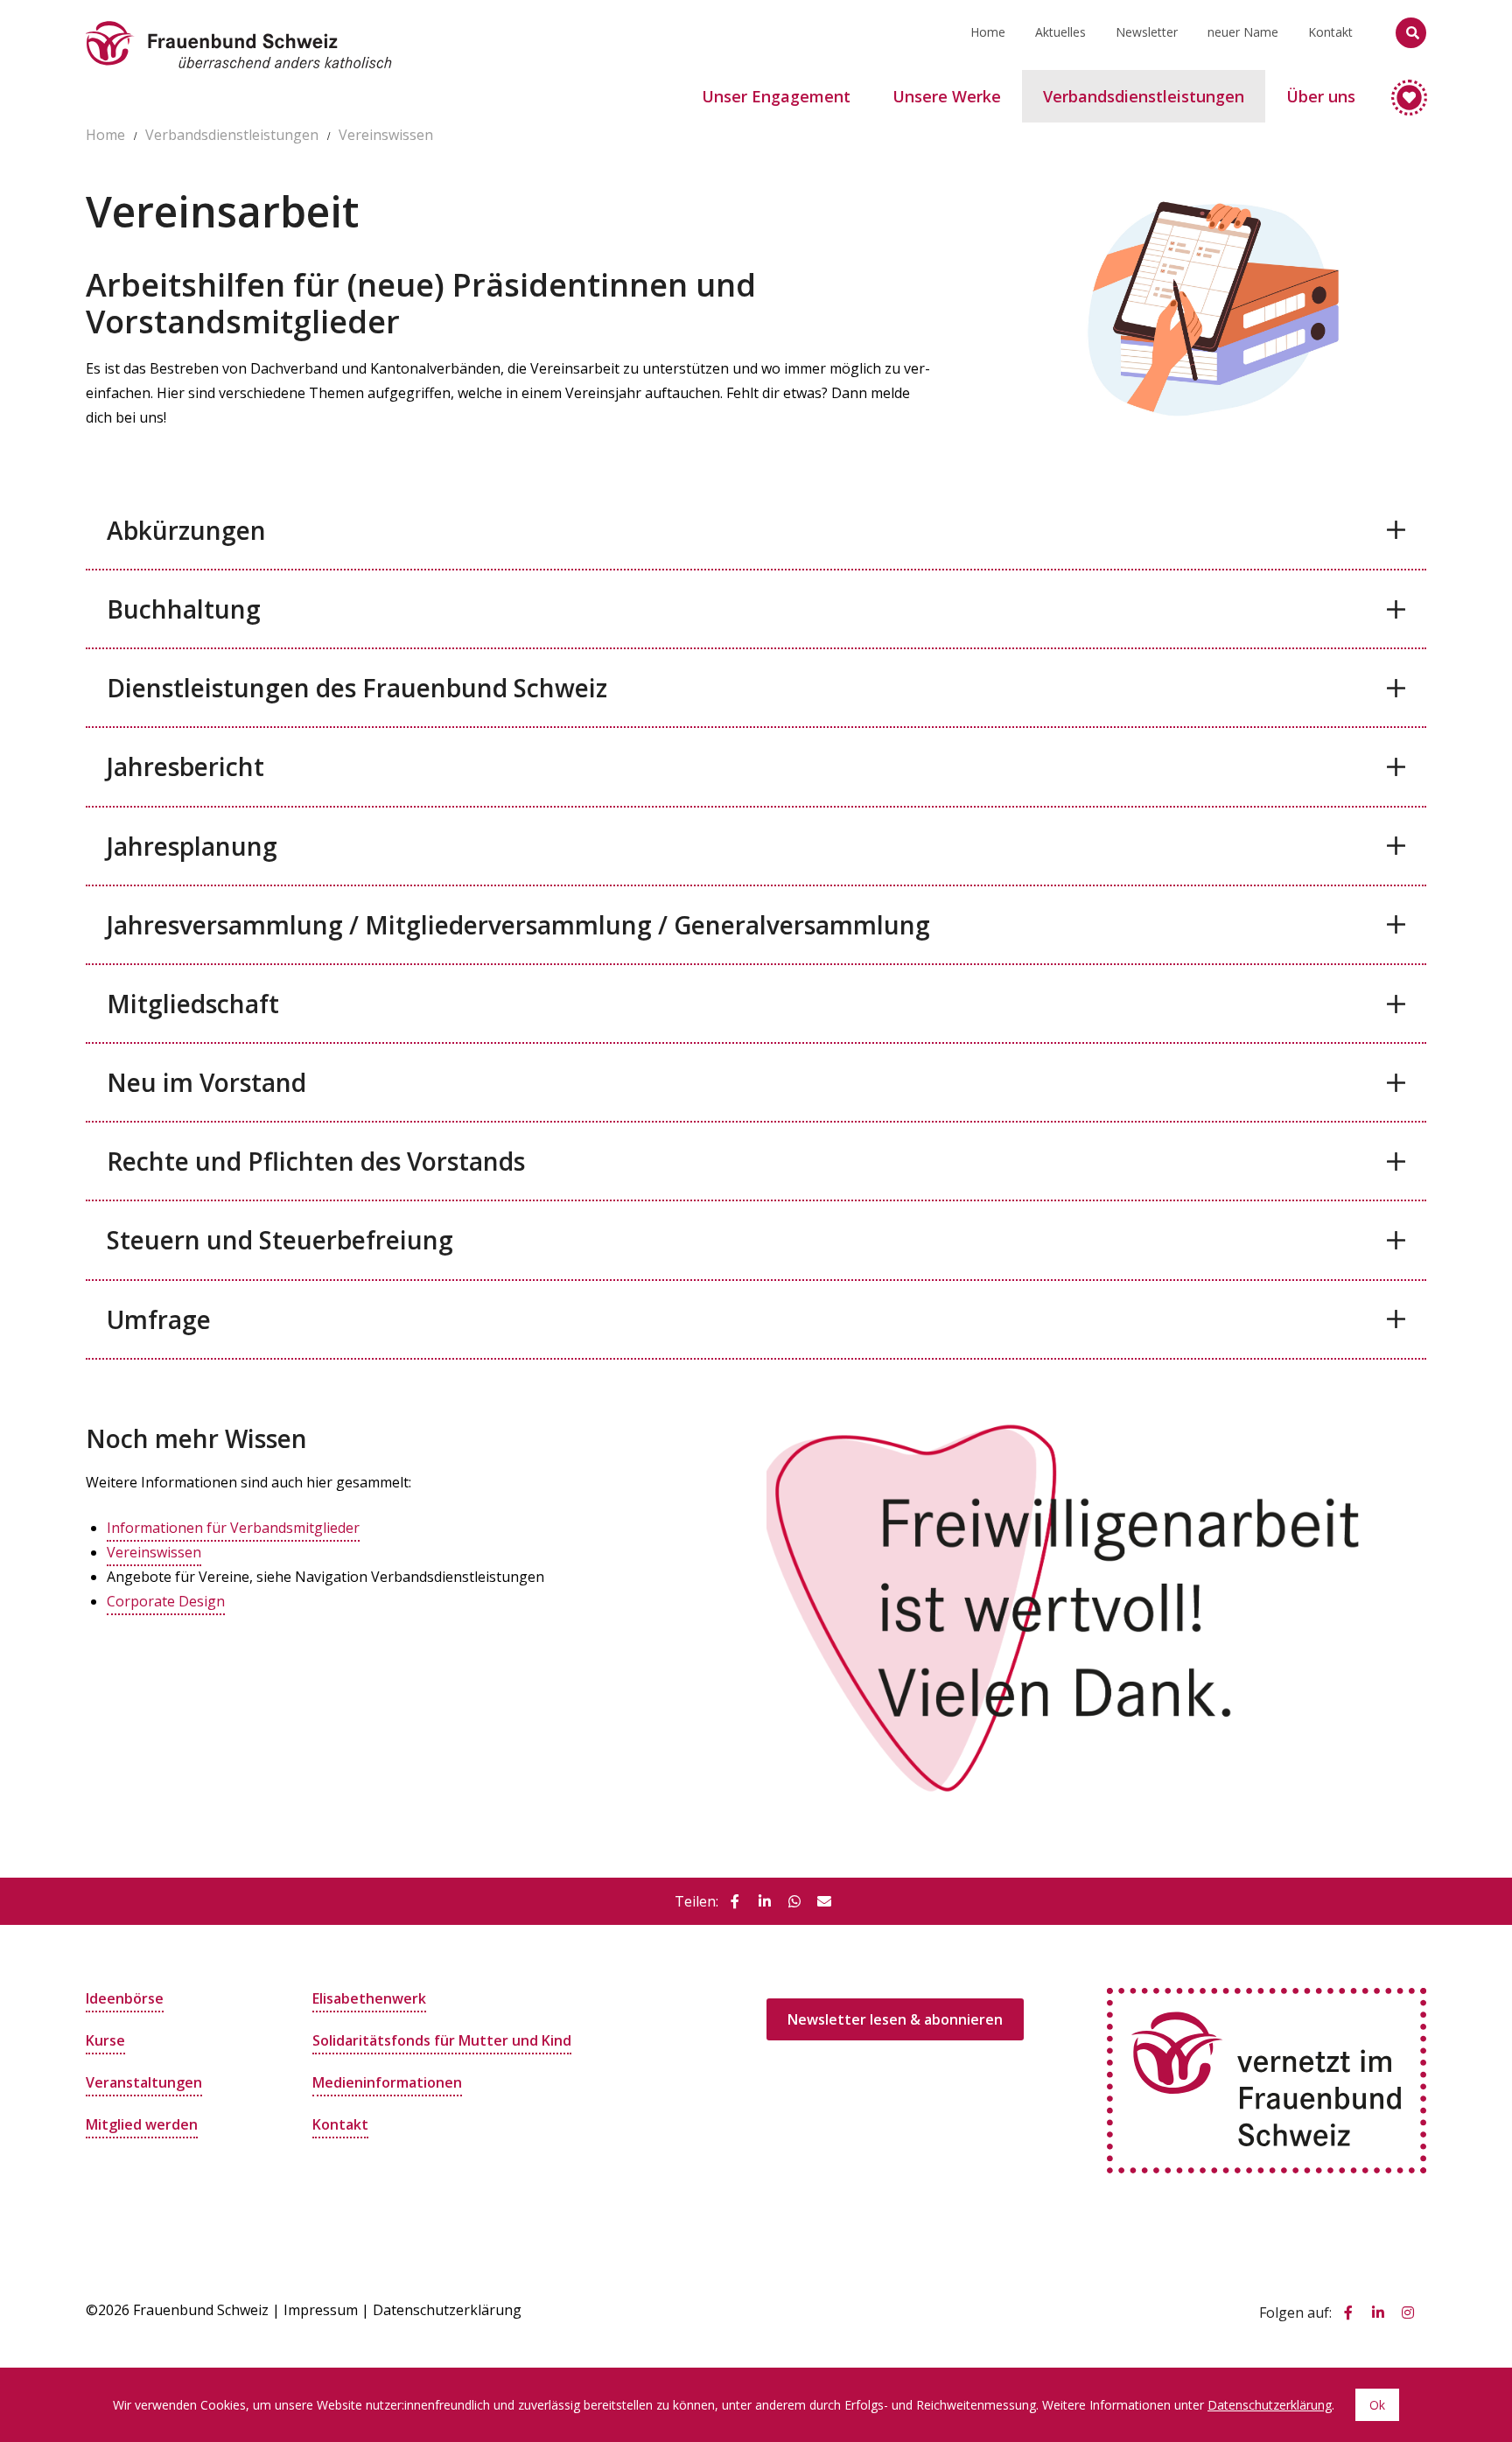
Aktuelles (1060, 32)
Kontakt (1330, 32)
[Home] (239, 22)
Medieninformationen (387, 2082)
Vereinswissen (386, 135)
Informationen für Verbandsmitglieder (233, 1528)
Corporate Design (166, 1601)
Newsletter (1147, 32)
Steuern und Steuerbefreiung (280, 1240)
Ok (1377, 2405)
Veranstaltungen (144, 2082)
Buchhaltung (184, 609)
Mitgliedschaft (193, 1004)
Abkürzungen (186, 530)
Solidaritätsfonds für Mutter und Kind (442, 2040)
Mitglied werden (142, 2124)
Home (988, 32)
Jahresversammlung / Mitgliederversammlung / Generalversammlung (518, 925)
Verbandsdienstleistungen (232, 135)
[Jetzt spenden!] (1401, 90)
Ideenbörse (125, 1998)
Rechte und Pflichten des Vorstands (316, 1161)
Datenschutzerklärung (447, 2310)
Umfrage (159, 1319)
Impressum (321, 2310)
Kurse (105, 2040)
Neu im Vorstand (206, 1082)
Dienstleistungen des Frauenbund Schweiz (357, 688)
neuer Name (1243, 32)
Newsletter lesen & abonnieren (895, 2019)
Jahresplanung (192, 846)
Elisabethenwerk (369, 1998)
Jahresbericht (185, 766)
